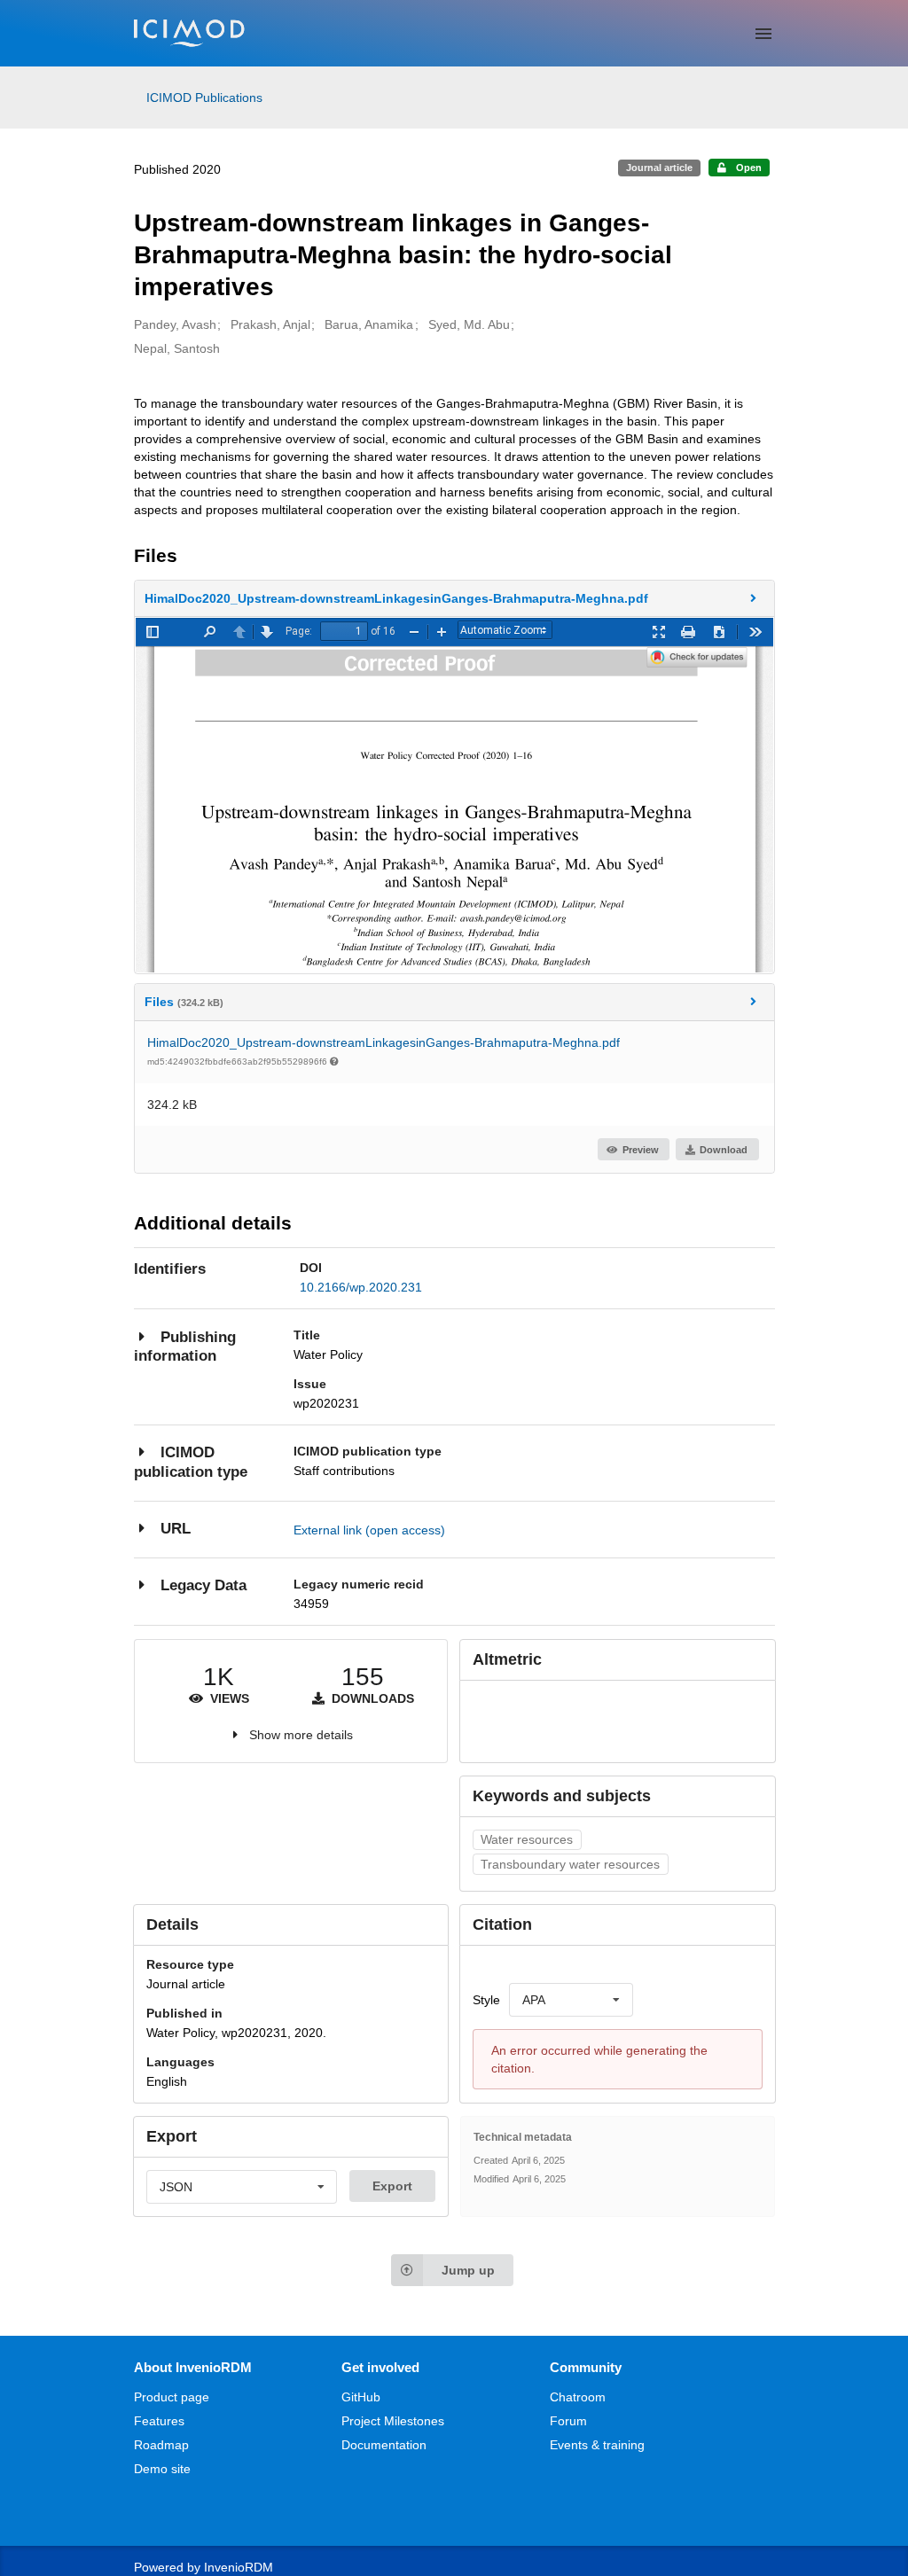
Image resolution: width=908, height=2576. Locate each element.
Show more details (301, 1735)
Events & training (597, 2445)
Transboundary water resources (570, 1864)
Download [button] (724, 1150)
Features (159, 2421)
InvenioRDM (239, 2567)
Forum (568, 2421)
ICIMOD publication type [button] (191, 1462)
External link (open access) (369, 1530)
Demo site (162, 2469)
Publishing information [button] (185, 1347)
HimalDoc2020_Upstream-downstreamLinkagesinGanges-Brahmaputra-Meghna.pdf (384, 1042)
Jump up (468, 2270)
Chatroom (578, 2397)
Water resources (527, 1839)
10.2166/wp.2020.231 (361, 1287)
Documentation (384, 2445)
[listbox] (571, 2000)
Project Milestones (393, 2421)
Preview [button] (641, 1150)
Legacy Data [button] (204, 1585)
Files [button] (184, 1002)
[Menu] (763, 34)
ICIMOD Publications (204, 98)
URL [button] (176, 1529)
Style (486, 2000)
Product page (172, 2397)
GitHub (361, 2397)
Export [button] (392, 2186)
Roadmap (161, 2445)
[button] (454, 598)
